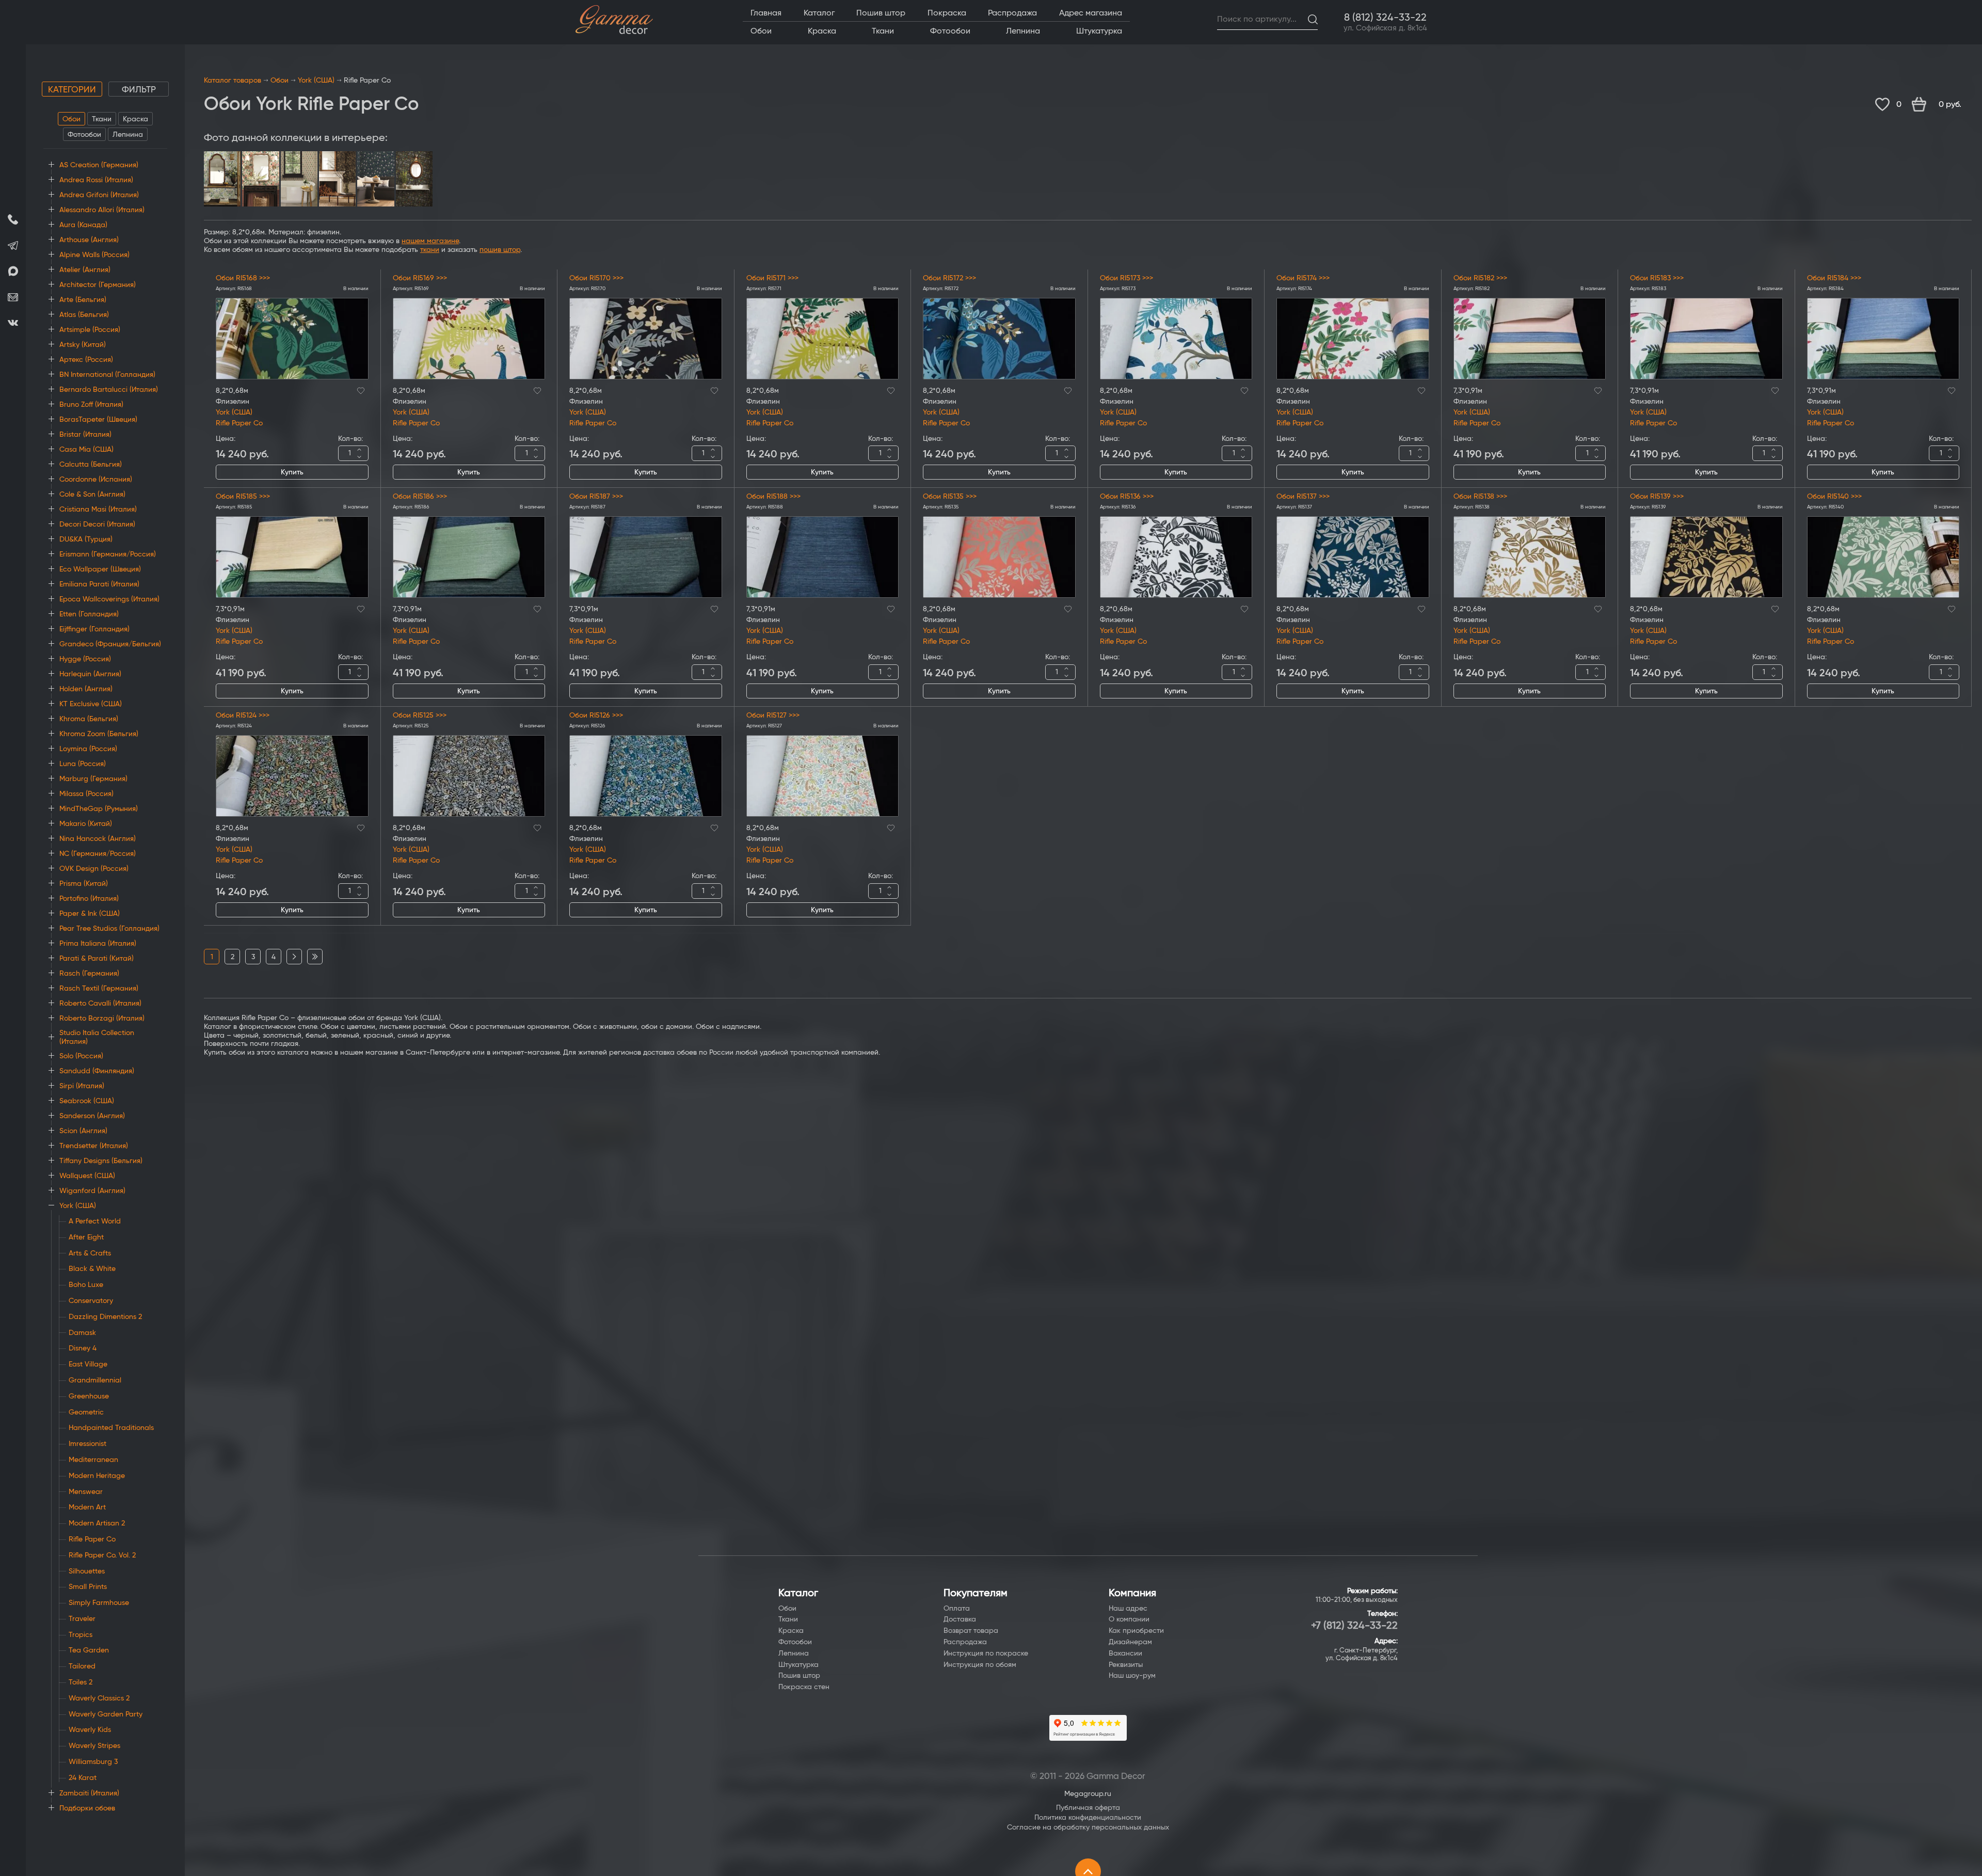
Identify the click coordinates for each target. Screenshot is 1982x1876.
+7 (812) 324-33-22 (1354, 1626)
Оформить (1942, 105)
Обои (71, 119)
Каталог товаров (233, 81)
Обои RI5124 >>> (243, 716)
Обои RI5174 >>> (1303, 278)
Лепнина (128, 135)
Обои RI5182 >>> (1480, 278)
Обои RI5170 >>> (596, 278)
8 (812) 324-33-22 (1385, 18)
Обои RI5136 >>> (1127, 497)
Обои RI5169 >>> (420, 278)
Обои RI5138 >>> (1480, 497)
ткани (430, 250)
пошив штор (500, 250)
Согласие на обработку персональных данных (1088, 1827)
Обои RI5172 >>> (949, 278)
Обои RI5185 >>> (243, 497)
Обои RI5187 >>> (596, 497)
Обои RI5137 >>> (1303, 497)
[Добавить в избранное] (361, 389)
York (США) (316, 81)
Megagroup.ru (1088, 1794)
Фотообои (84, 135)
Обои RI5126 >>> (596, 716)
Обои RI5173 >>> (1126, 278)
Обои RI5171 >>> (772, 278)
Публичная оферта (1088, 1808)
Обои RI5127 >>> (773, 716)
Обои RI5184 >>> (1834, 278)
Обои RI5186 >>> (420, 497)
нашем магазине (430, 241)
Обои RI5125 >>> (420, 716)
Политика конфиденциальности (1088, 1818)
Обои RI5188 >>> (773, 497)
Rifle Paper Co (239, 423)
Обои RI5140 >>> (1834, 497)
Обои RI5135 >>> (950, 497)
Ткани (102, 119)
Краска (135, 119)
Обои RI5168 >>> (243, 278)
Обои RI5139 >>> (1657, 497)
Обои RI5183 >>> (1657, 278)
